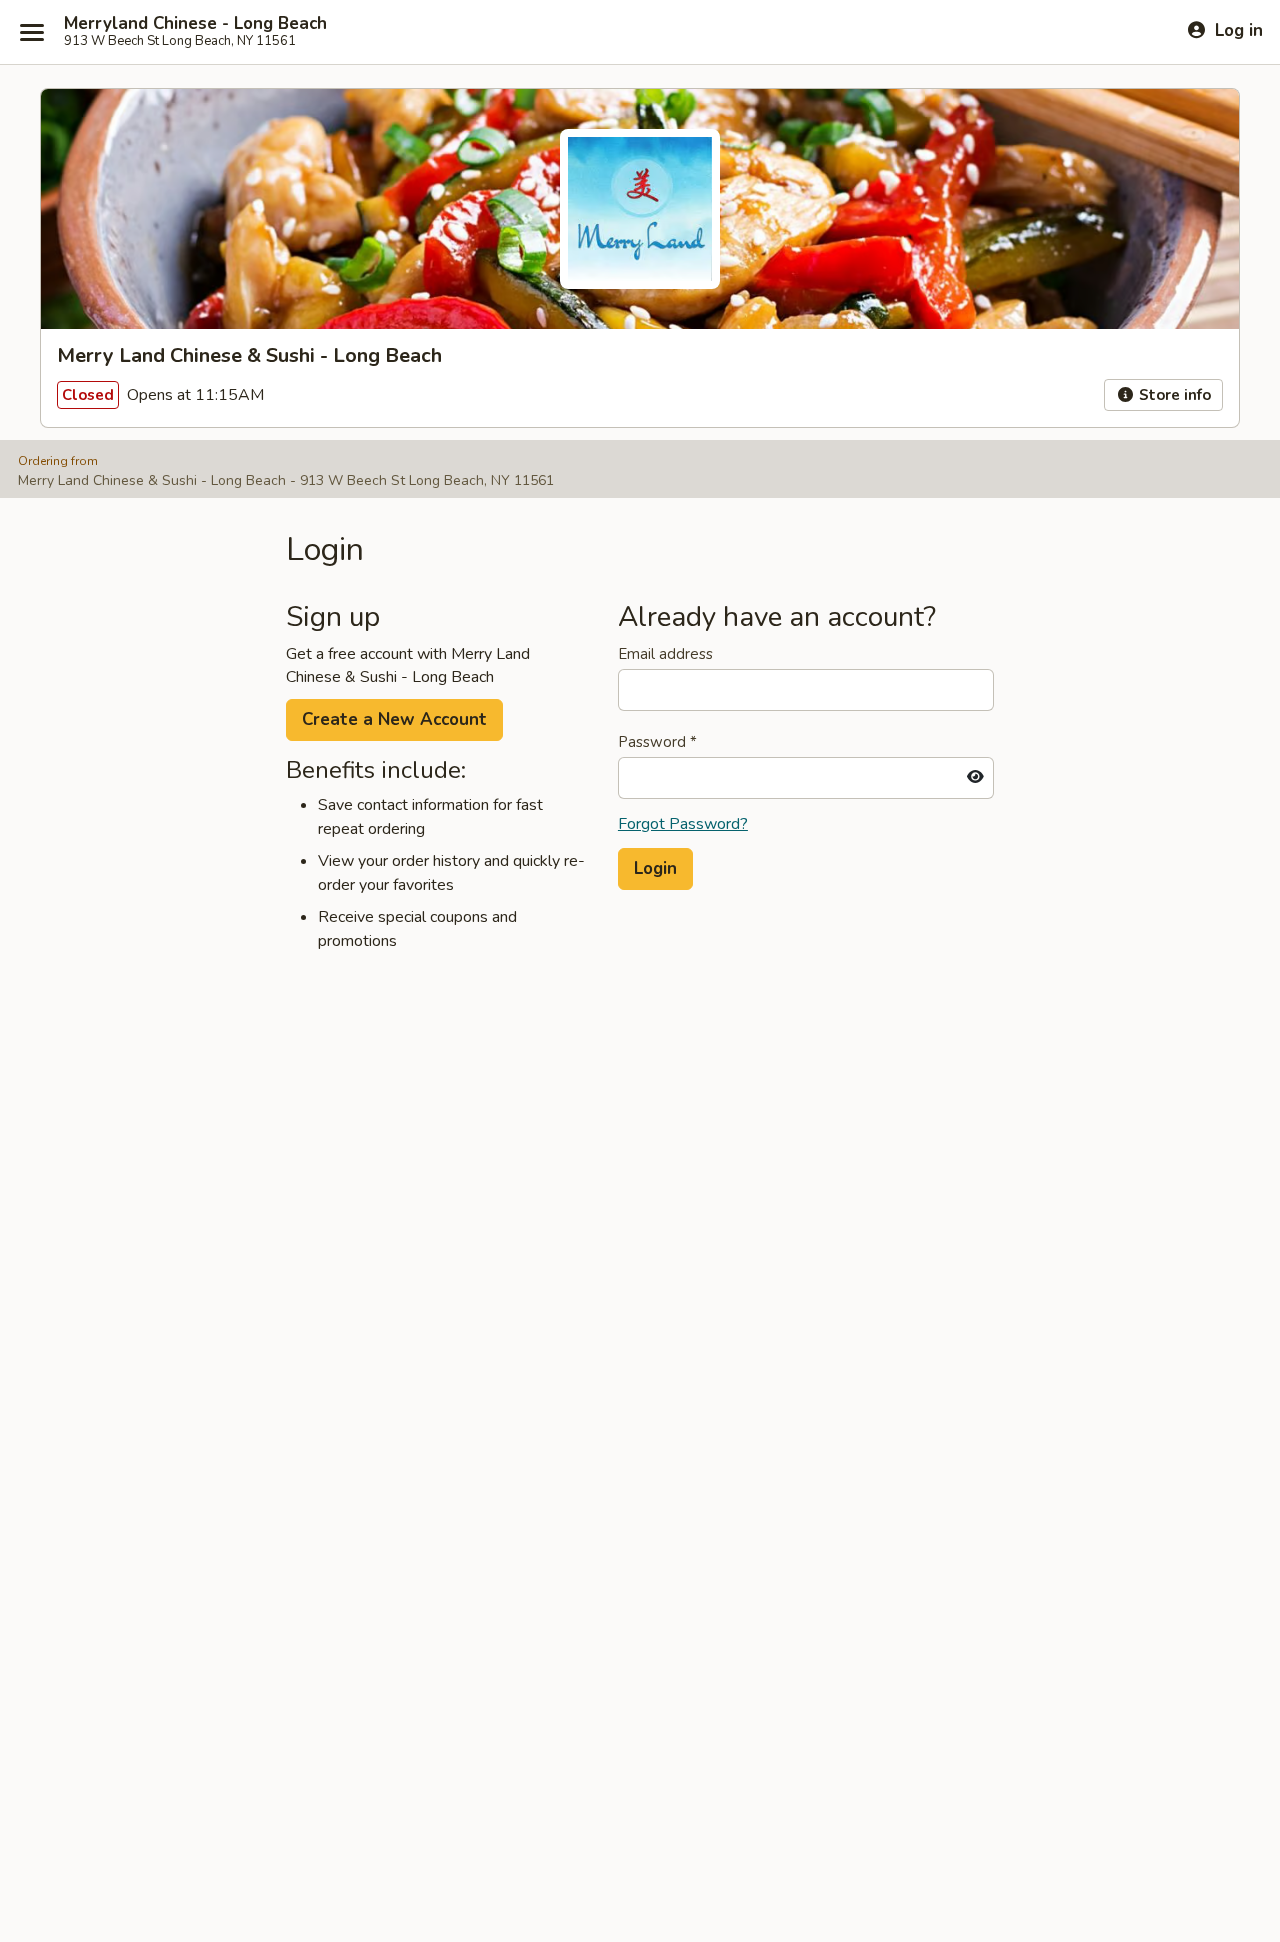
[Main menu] (32, 32)
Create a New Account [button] (394, 719)
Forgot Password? (683, 824)
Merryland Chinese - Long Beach (195, 24)
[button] (655, 869)
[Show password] (975, 778)
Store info (1173, 395)
